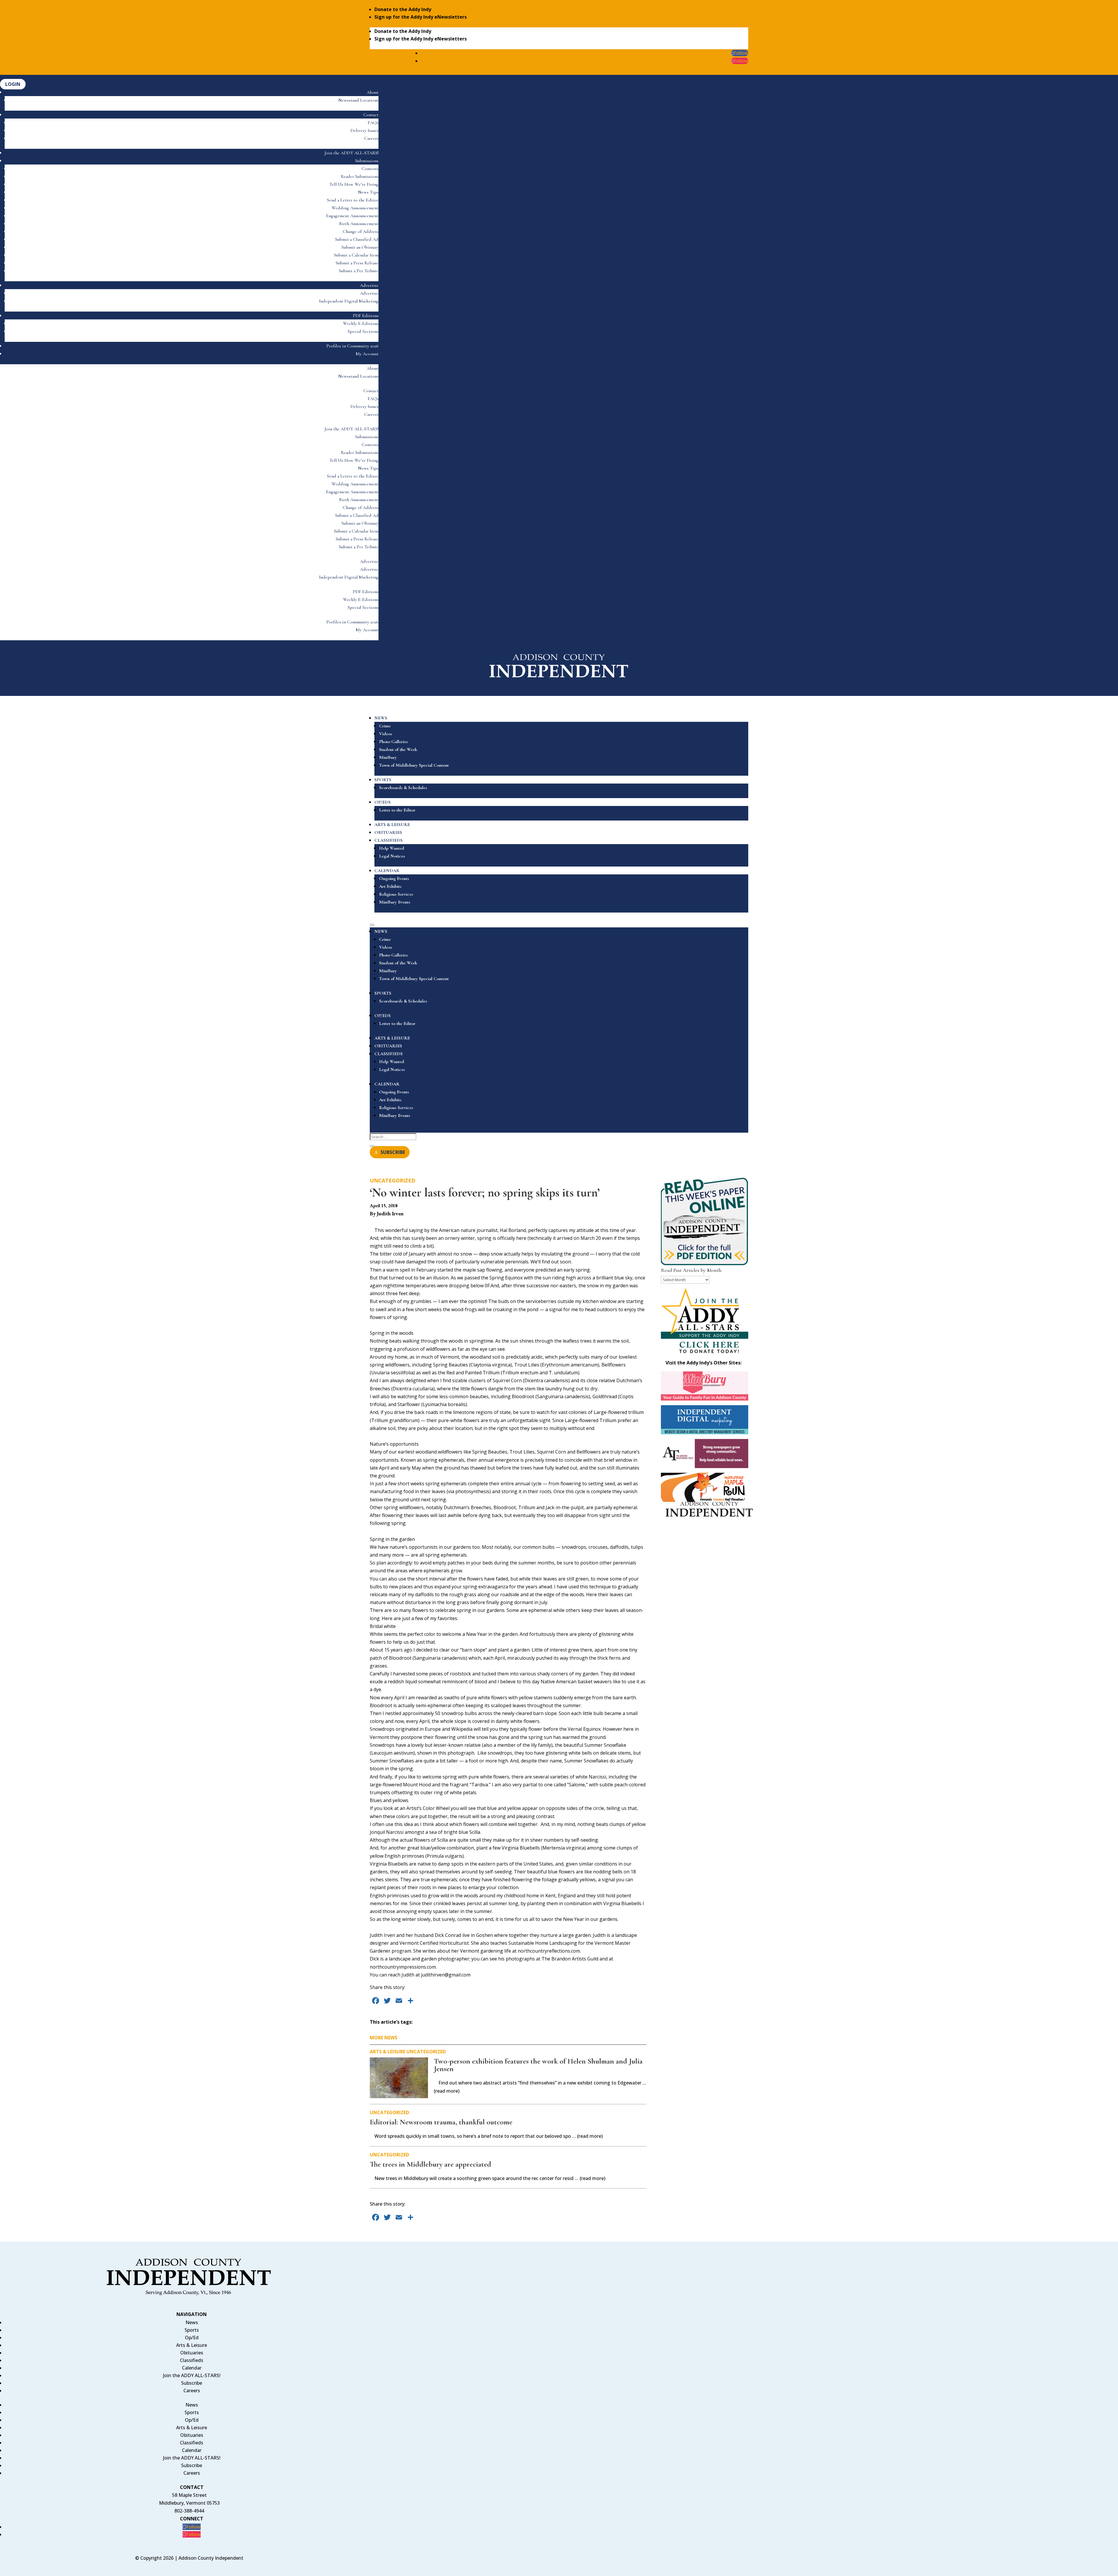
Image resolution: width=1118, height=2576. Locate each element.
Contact (371, 115)
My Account (367, 354)
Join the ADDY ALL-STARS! (352, 153)
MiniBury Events (395, 902)
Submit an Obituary (360, 247)
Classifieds (192, 2360)
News (192, 2322)
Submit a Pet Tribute (359, 271)
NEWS (381, 718)
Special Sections (363, 331)
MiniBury (388, 757)
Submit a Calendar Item (356, 255)
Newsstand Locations (358, 100)
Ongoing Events (394, 878)
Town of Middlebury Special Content (414, 765)
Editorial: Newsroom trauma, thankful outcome (441, 2122)
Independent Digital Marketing (349, 301)
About (373, 92)
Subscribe (192, 2383)
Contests (370, 169)
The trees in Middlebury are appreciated (430, 2164)
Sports (192, 2330)
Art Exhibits (390, 886)
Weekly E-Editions (361, 323)
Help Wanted (392, 848)
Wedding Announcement (355, 208)
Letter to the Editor (397, 810)
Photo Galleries (393, 742)
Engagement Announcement (352, 216)
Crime (385, 726)
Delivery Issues (365, 130)
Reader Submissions (360, 176)
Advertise (369, 285)
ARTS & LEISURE (392, 825)
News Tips (368, 192)
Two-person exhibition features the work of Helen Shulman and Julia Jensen (538, 2065)
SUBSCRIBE (393, 1152)
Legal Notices (392, 856)
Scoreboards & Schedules (403, 788)
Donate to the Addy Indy (403, 9)
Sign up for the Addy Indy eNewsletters (421, 17)
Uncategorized (393, 1180)
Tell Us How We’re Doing (354, 184)
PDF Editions (366, 316)
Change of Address (361, 231)
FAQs (373, 123)
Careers (371, 138)
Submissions (367, 161)
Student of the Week (398, 749)
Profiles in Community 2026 (352, 346)
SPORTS (383, 780)
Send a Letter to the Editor (353, 200)
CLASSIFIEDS (389, 840)
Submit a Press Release (357, 263)
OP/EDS (383, 802)
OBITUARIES (388, 832)
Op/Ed (192, 2338)
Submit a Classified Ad (357, 239)
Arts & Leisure (388, 2052)
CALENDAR (387, 871)
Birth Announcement (359, 224)
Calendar (192, 2368)
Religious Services (396, 894)
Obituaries (192, 2353)
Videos (386, 734)
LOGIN (13, 84)
